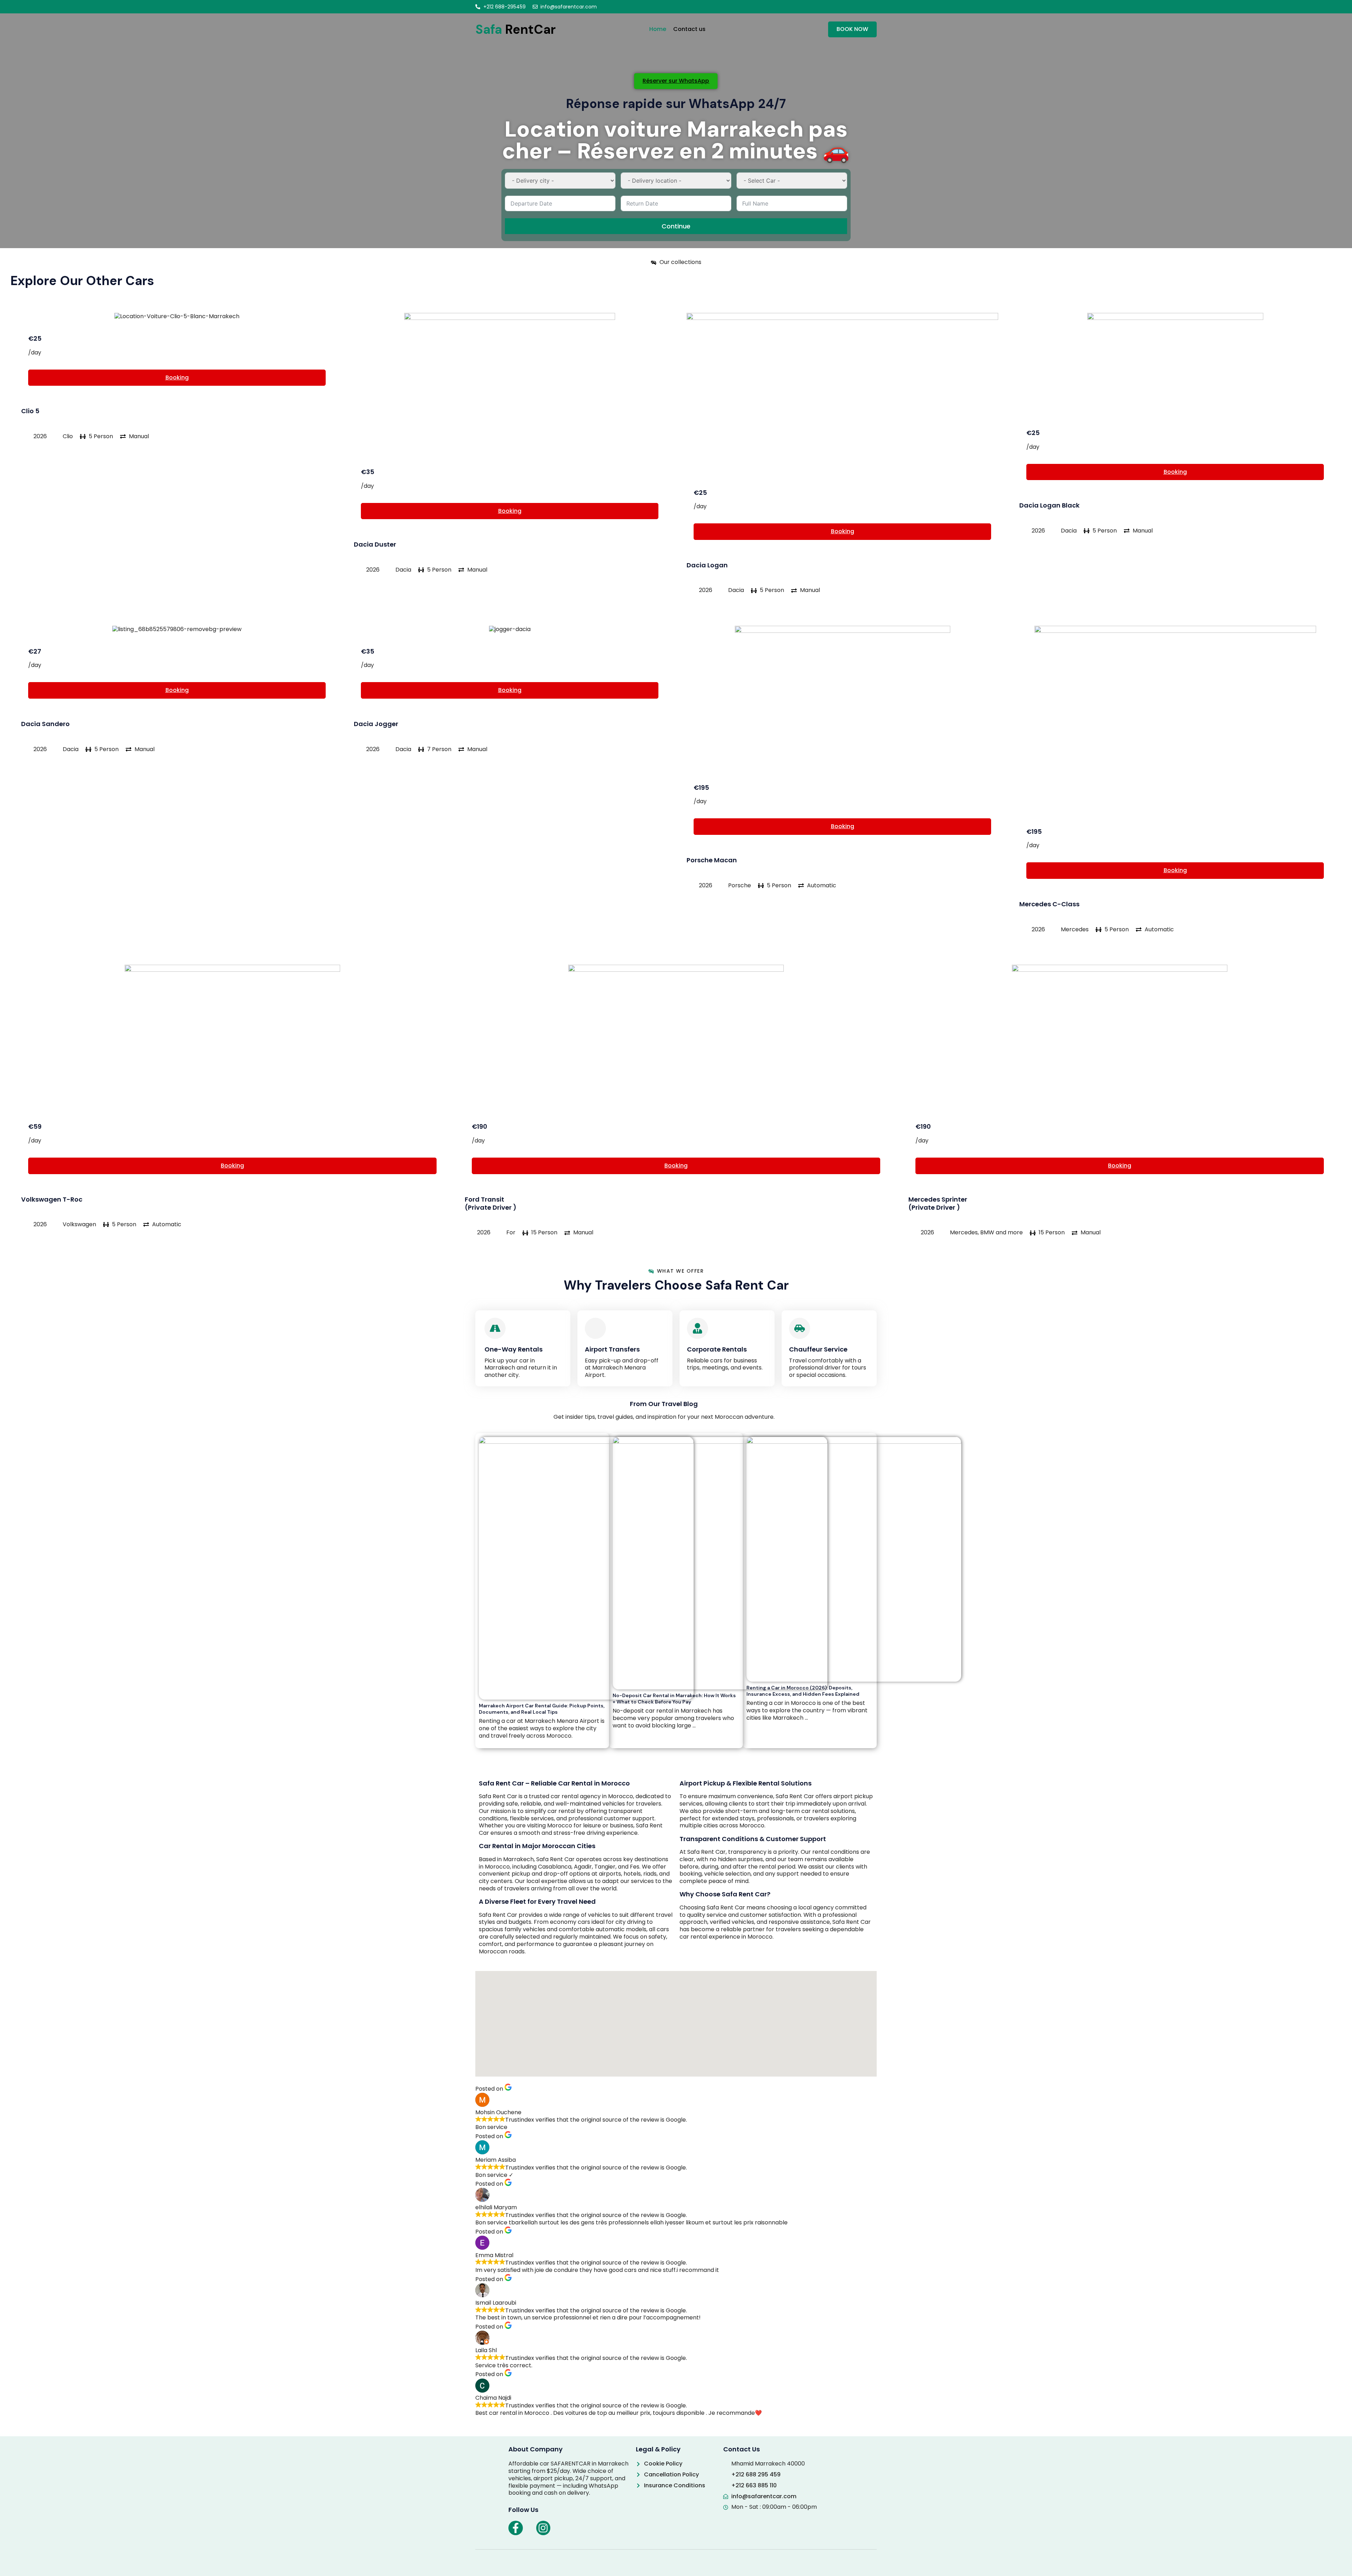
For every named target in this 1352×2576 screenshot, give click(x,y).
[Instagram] (543, 2528)
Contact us (689, 29)
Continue (676, 226)
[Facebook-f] (516, 2528)
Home (658, 29)
